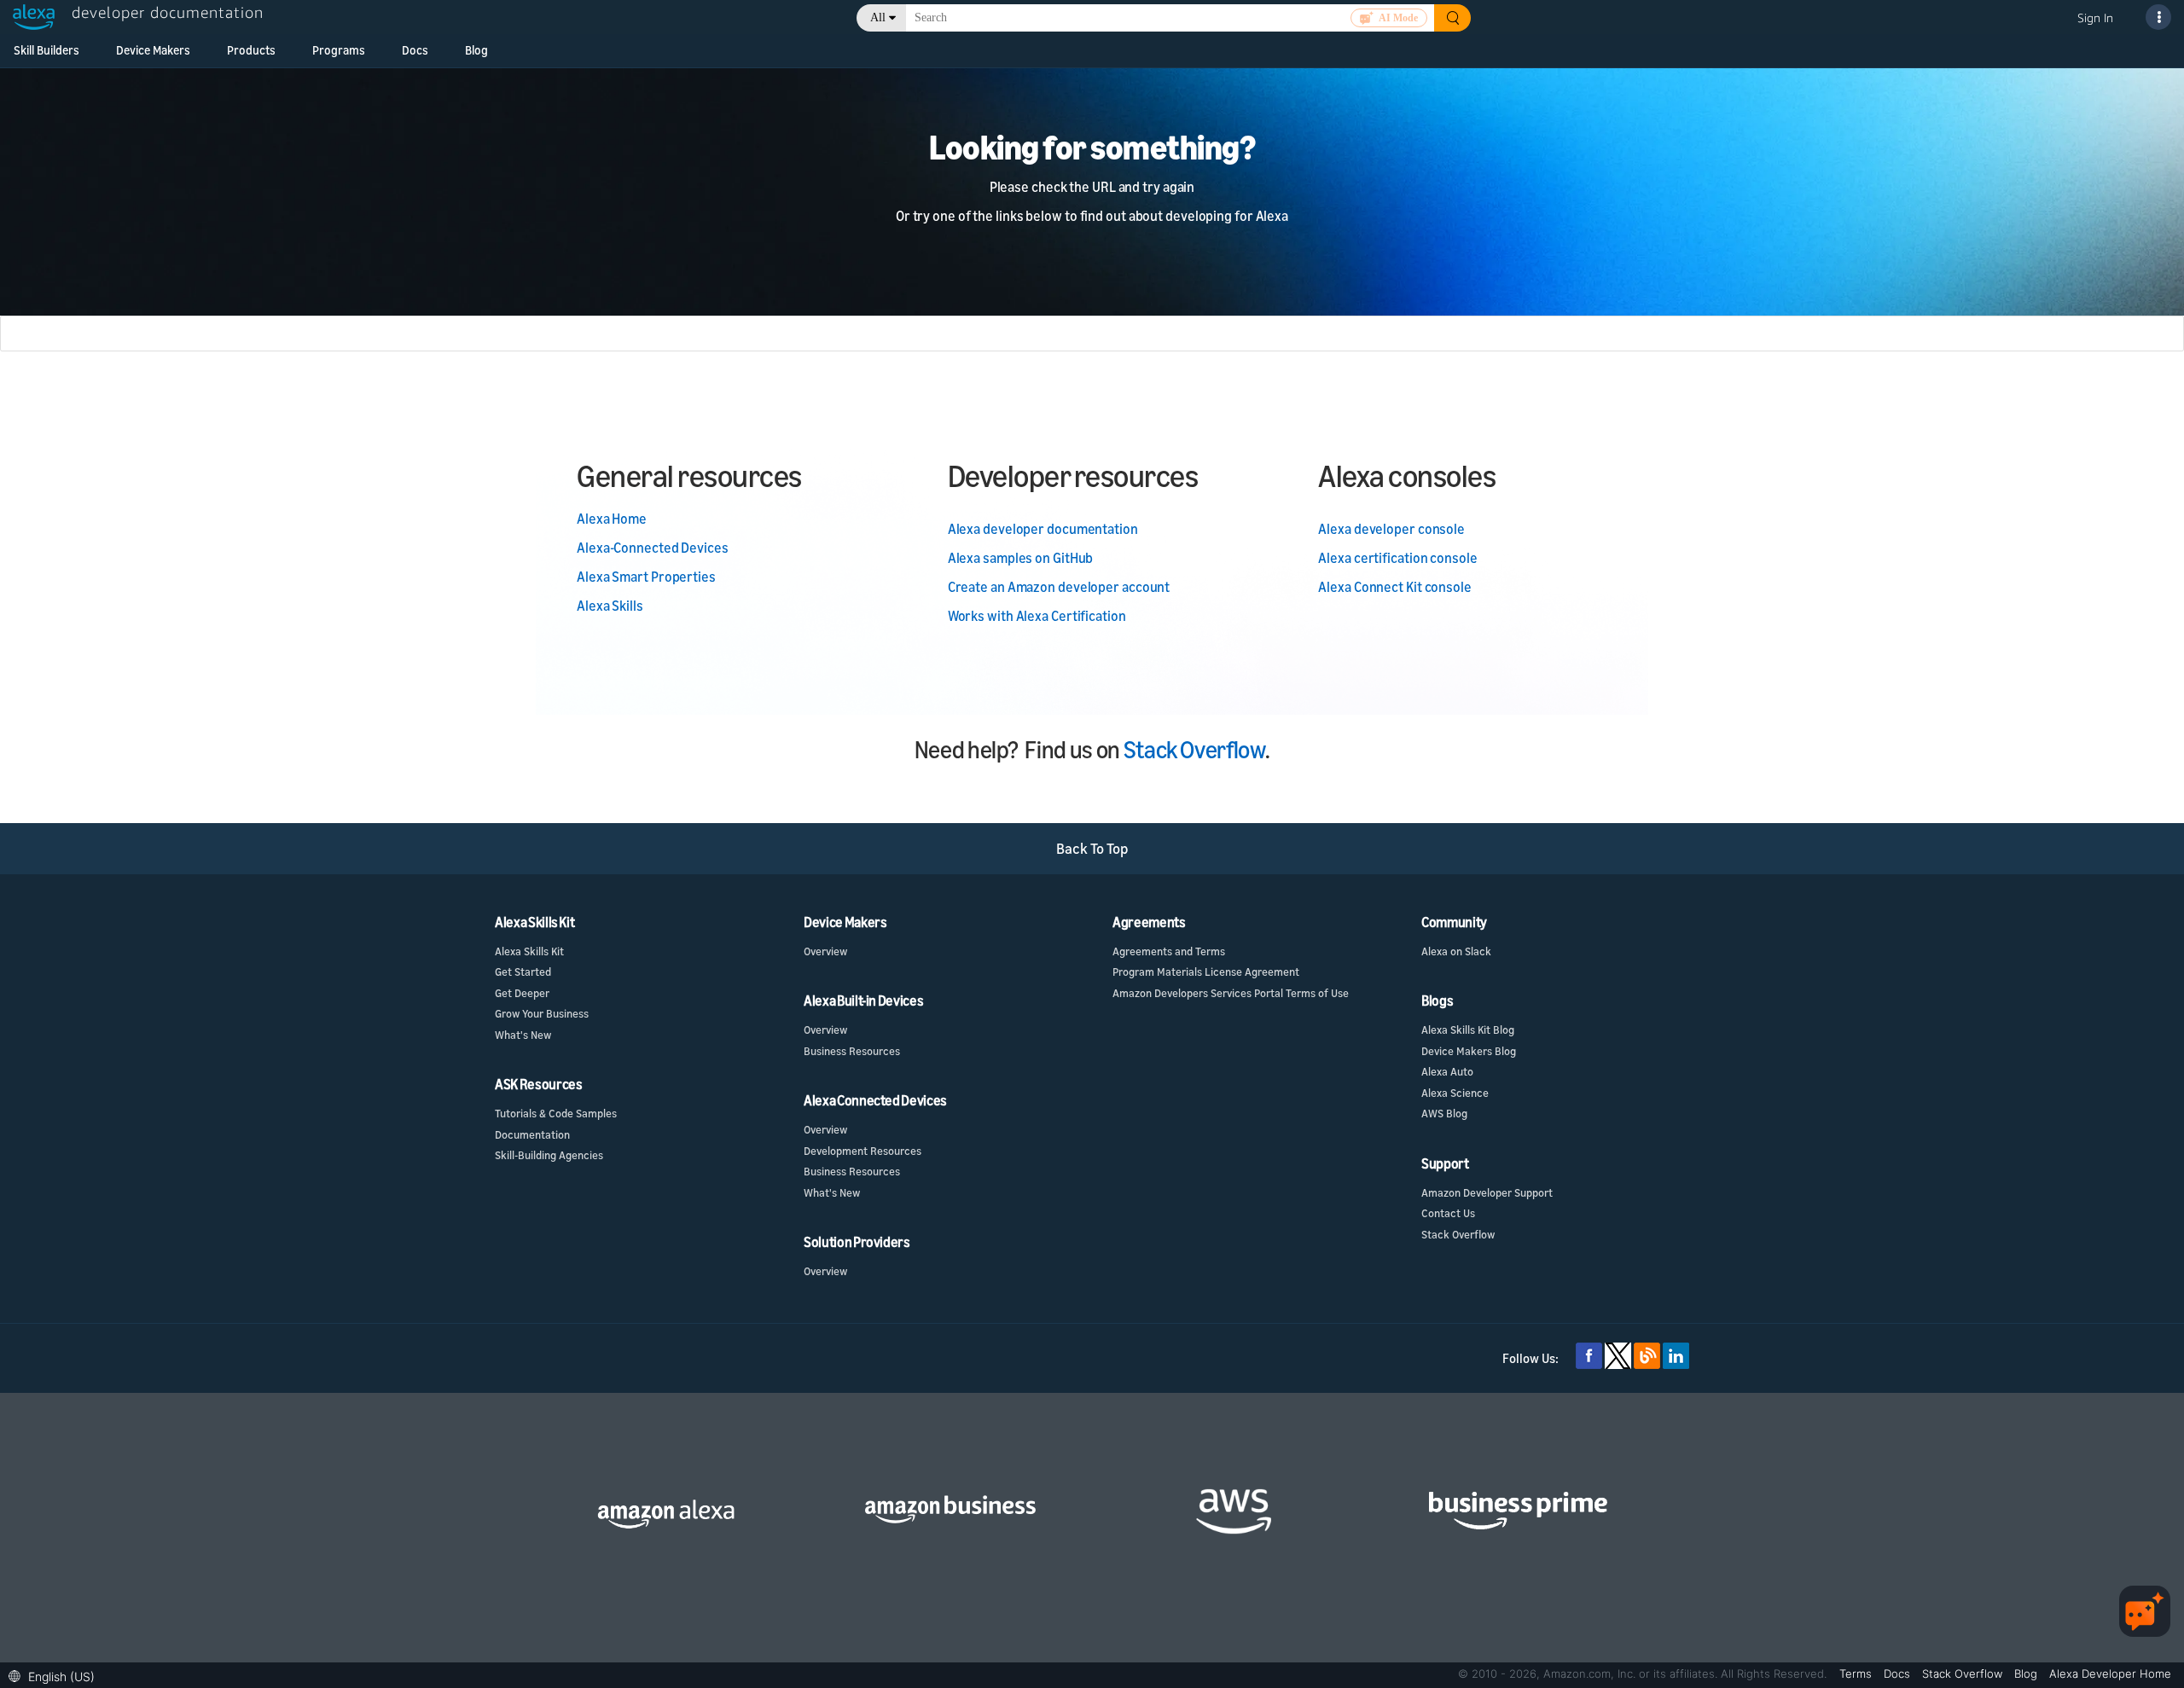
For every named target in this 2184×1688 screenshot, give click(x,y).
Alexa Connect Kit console (1395, 587)
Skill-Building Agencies (549, 1155)
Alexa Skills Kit (529, 951)
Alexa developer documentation (1043, 529)
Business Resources (852, 1051)
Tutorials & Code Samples (556, 1113)
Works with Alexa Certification (1037, 616)
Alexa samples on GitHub (1021, 558)
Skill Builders (46, 50)
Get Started (523, 972)
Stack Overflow (1194, 749)
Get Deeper (522, 993)
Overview (825, 951)
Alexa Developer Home (2110, 1673)
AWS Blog (1444, 1113)
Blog (476, 50)
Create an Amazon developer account (1059, 587)
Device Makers (153, 50)
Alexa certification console (1397, 558)
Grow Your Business (542, 1013)
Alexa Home (612, 519)
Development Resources (863, 1151)
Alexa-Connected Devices (653, 548)
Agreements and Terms (1169, 951)
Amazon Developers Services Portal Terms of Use (1231, 993)
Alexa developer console (1391, 529)
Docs (415, 50)
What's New (523, 1035)
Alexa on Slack (1456, 951)
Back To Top (1092, 848)
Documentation (532, 1134)
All (878, 17)
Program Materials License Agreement (1206, 972)
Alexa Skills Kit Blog (1468, 1030)
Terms (1857, 1673)
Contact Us (1448, 1213)
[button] (56, 1675)
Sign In (2095, 17)
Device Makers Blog (1469, 1051)
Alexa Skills (610, 606)
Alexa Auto (1447, 1071)
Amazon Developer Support (1487, 1192)
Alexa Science (1455, 1093)
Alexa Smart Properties (646, 577)
